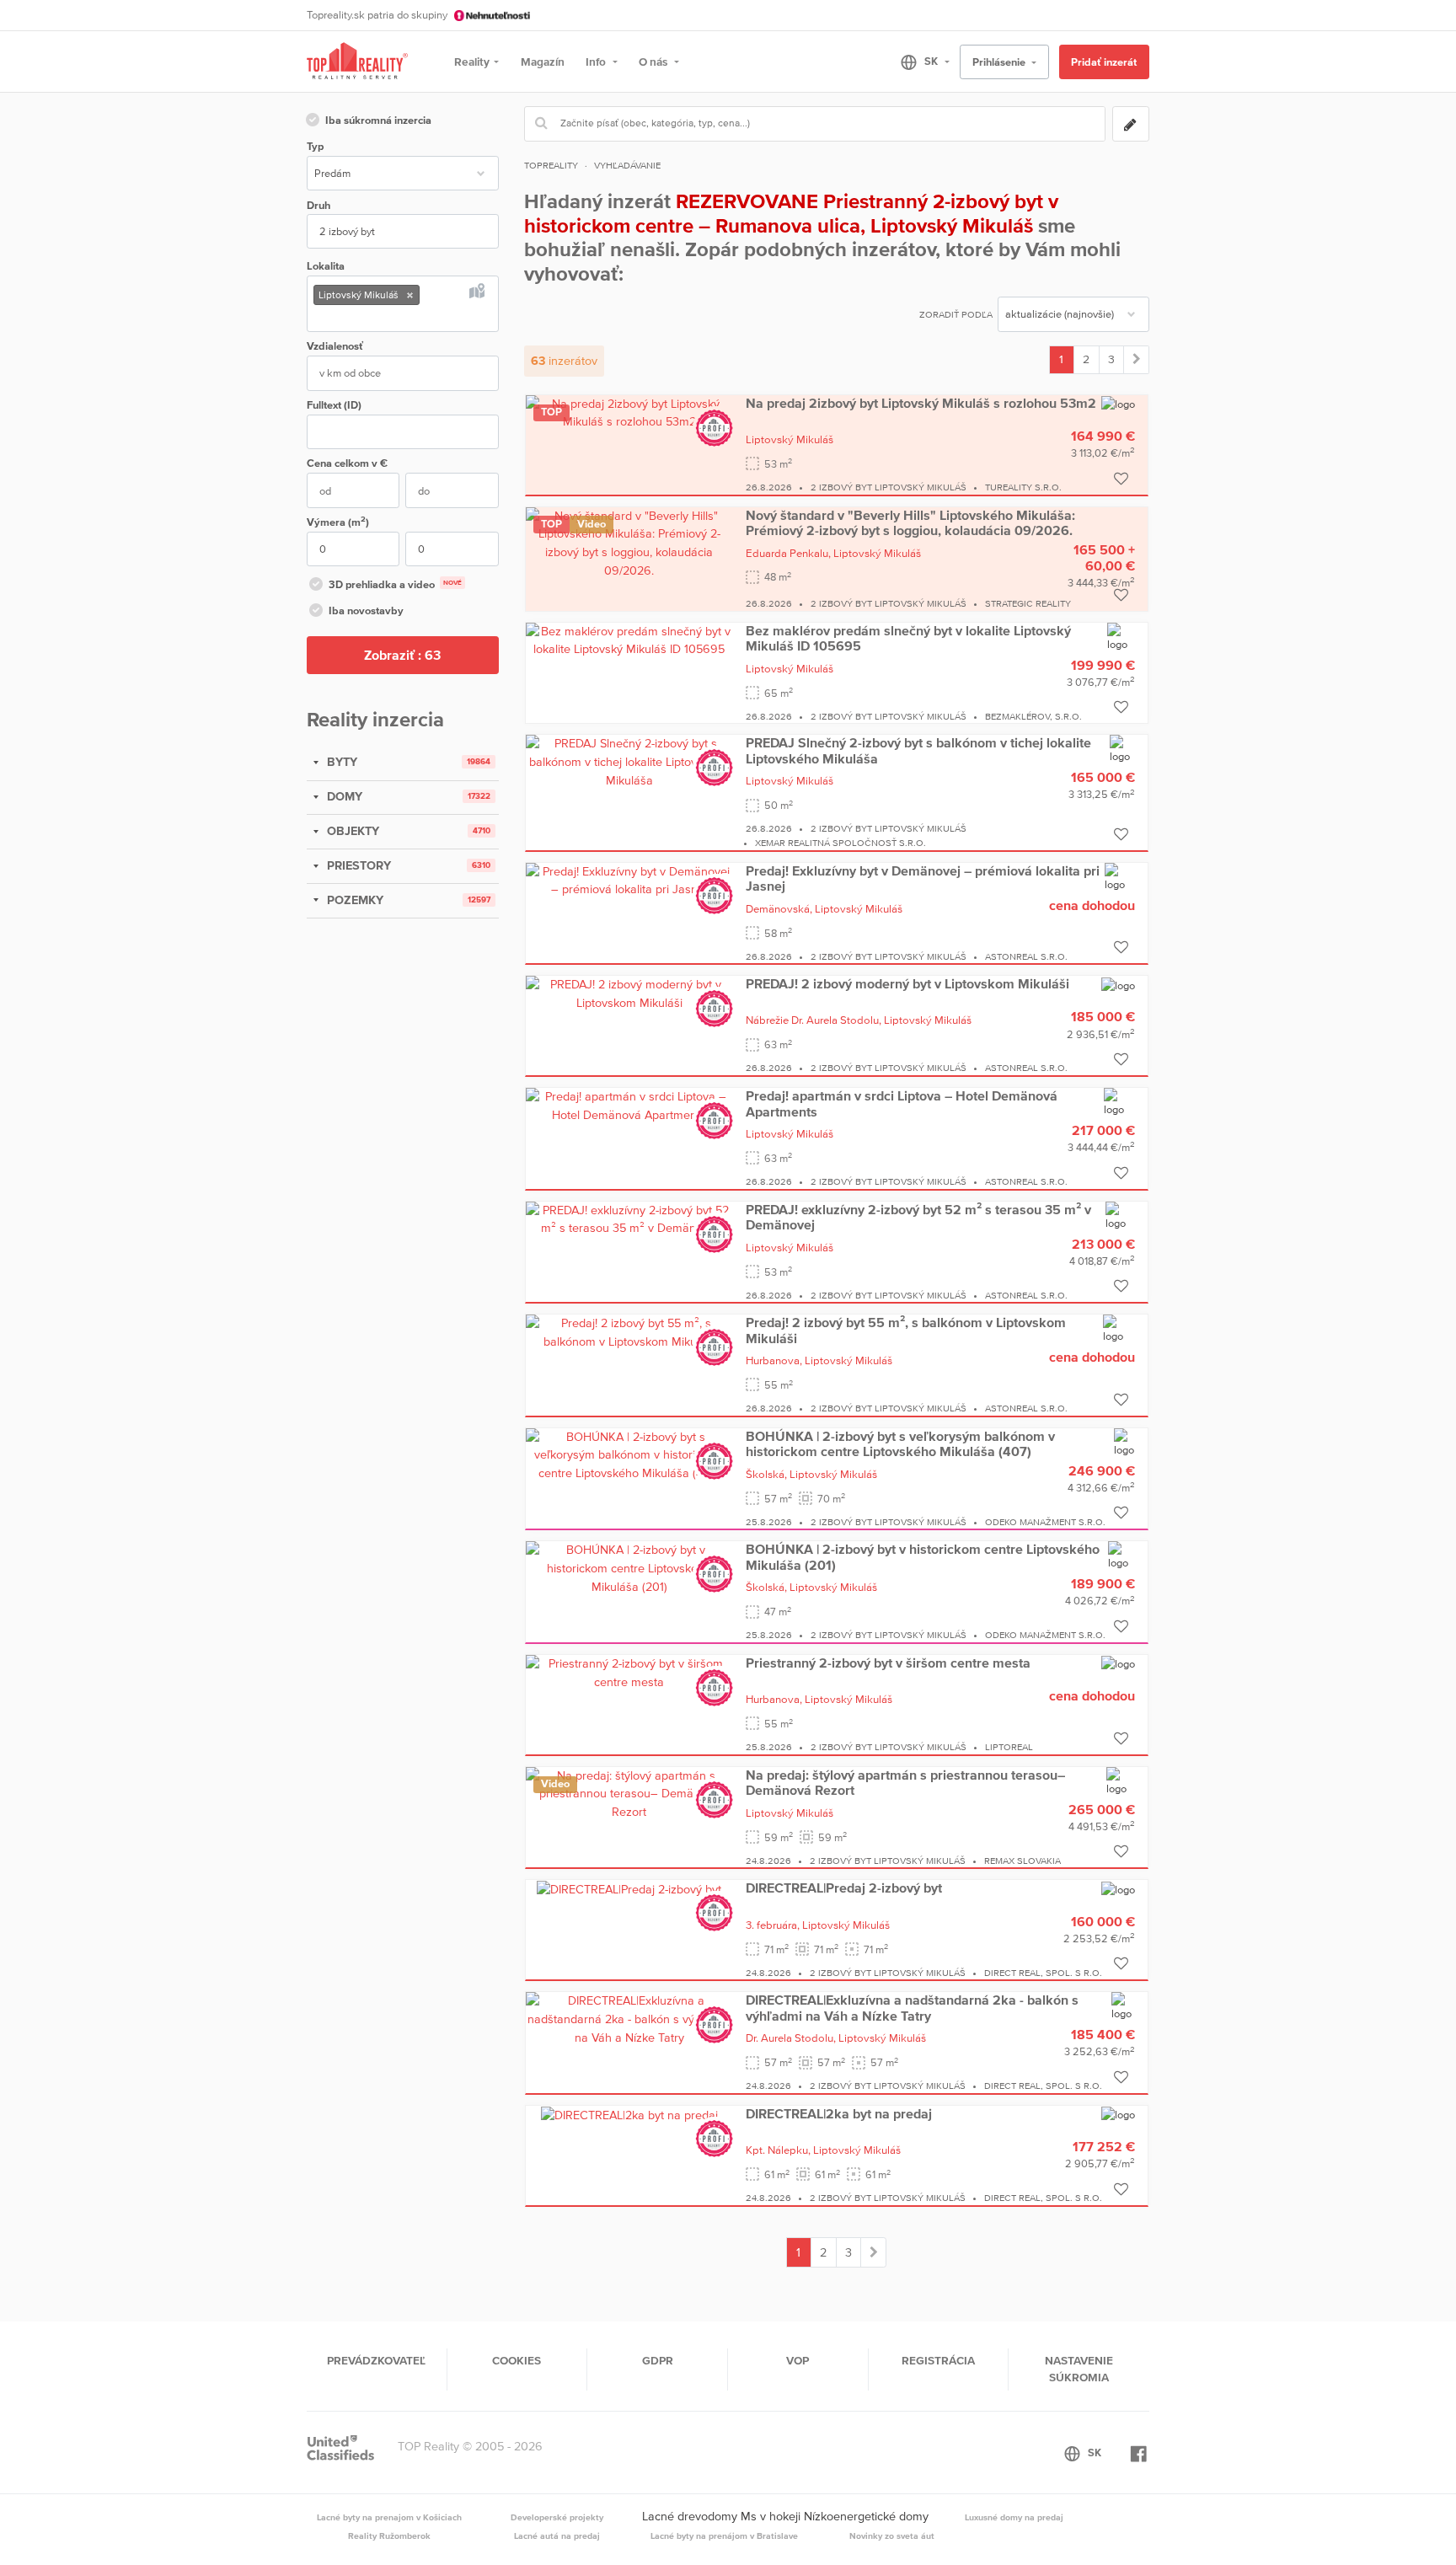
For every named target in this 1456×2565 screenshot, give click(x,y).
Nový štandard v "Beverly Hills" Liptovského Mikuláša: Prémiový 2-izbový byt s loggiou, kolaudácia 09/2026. (910, 522)
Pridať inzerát (1104, 62)
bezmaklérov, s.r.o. (1033, 716)
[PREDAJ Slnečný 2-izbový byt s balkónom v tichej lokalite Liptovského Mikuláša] (629, 761)
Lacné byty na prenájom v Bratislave (724, 2536)
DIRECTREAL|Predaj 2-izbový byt (844, 1888)
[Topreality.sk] (357, 62)
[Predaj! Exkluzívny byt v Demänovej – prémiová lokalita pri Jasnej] (629, 880)
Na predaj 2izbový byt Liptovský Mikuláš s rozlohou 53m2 (921, 403)
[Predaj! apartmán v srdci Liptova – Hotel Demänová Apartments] (629, 1105)
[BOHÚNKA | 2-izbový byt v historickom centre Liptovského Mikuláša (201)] (629, 1567)
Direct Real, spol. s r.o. (1043, 1973)
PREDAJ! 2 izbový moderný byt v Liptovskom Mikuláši (907, 983)
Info (597, 62)
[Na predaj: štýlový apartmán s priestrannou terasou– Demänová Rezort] (629, 1793)
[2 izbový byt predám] (1136, 360)
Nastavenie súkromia (1079, 2369)
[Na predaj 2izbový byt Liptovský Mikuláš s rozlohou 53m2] (629, 412)
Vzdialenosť (335, 346)
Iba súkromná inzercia (378, 120)
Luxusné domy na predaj (1014, 2517)
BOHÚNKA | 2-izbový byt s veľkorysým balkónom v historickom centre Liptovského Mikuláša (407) (900, 1443)
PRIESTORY (357, 865)
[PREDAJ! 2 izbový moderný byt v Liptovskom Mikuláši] (629, 993)
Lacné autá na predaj (557, 2536)
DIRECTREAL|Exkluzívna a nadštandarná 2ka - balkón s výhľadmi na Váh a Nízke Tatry (912, 2007)
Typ (315, 146)
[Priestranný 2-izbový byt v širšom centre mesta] (629, 1672)
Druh (318, 205)
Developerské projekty (557, 2517)
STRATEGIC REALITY (1028, 603)
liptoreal (1009, 1747)
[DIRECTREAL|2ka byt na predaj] (629, 2114)
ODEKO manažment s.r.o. (1045, 1522)
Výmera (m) (338, 521)
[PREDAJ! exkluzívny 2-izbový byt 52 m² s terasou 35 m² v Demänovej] (629, 1218)
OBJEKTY (351, 831)
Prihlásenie (1000, 62)
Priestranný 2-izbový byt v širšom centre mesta (888, 1663)
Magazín (543, 62)
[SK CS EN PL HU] (918, 62)
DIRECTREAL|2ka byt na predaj (839, 2113)
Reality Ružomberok (389, 2536)
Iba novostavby (366, 610)
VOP (798, 2360)
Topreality (551, 165)
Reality (472, 62)
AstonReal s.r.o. (1026, 956)
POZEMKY (353, 900)
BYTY (340, 762)
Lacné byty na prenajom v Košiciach (389, 2517)
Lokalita (326, 266)
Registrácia (938, 2360)
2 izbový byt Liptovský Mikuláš (889, 487)
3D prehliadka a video (395, 584)
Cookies (517, 2360)
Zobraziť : (402, 655)
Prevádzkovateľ (376, 2360)
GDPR (658, 2360)
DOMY (343, 796)
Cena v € (347, 463)
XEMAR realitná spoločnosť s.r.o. (840, 843)
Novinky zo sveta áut (892, 2536)
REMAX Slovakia (1022, 1861)
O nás (654, 62)
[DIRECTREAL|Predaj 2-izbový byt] (629, 1888)
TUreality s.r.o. (1023, 487)
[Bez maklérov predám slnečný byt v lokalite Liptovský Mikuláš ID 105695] (629, 640)
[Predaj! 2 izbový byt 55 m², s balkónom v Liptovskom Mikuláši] (629, 1331)
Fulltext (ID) (334, 405)
